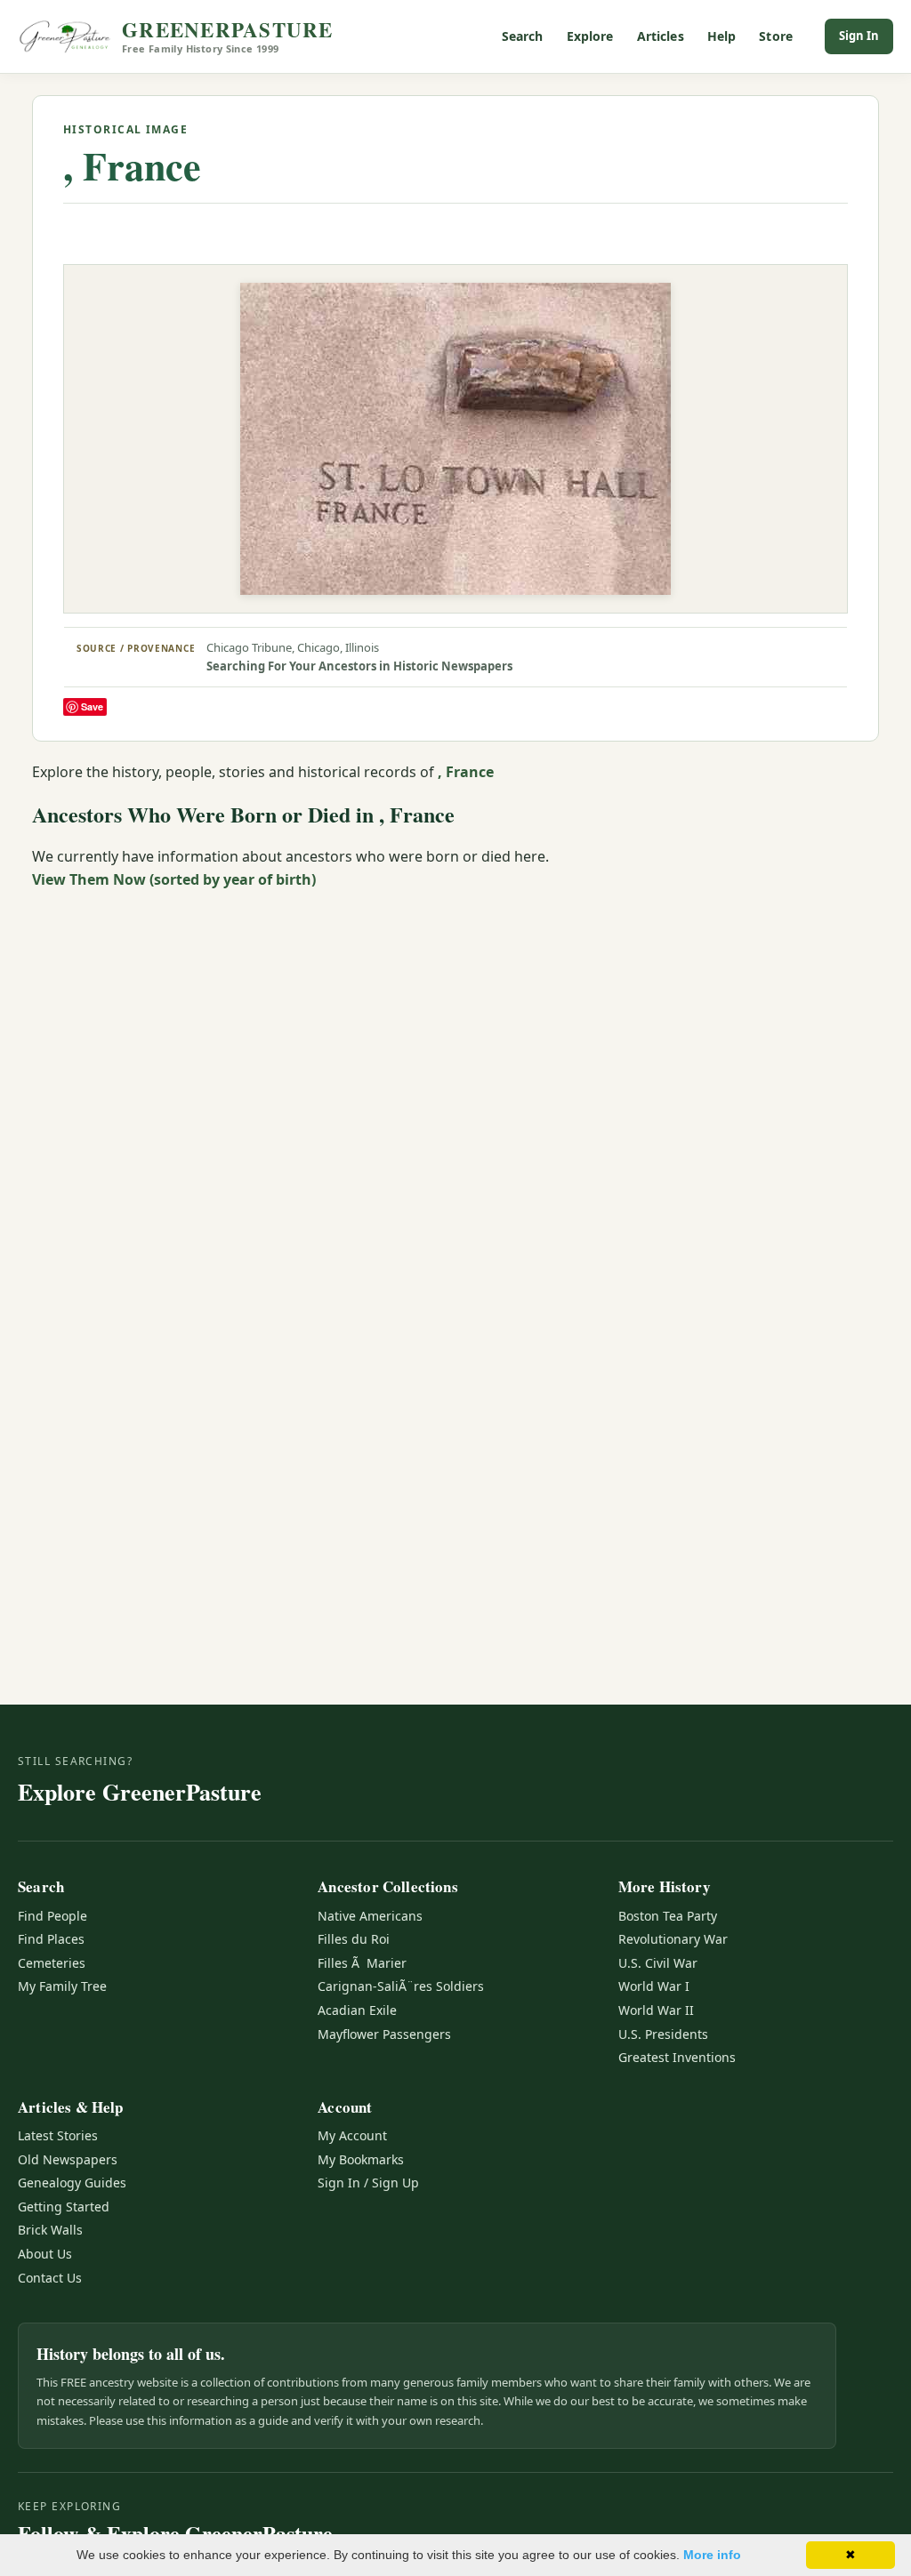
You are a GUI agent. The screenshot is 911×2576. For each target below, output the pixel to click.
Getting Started (64, 2207)
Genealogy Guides (72, 2183)
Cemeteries (52, 1963)
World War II (656, 2010)
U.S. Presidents (663, 2034)
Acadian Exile (357, 2010)
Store (776, 36)
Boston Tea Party (668, 1916)
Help (722, 36)
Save (92, 706)
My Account (352, 2135)
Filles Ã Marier (362, 1963)
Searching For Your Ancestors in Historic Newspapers (359, 666)
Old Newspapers (68, 2159)
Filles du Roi (354, 1939)
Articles (661, 36)
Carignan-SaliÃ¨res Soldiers (401, 1986)
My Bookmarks (361, 2159)
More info (712, 2555)
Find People (52, 1916)
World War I (654, 1986)
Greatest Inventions (677, 2057)
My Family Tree (62, 1986)
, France (132, 165)
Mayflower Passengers (384, 2034)
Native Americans (370, 1916)
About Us (45, 2254)
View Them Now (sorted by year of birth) (174, 879)
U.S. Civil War (658, 1963)
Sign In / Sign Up (368, 2183)
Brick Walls (50, 2230)
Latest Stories (58, 2135)
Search (523, 36)
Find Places (51, 1939)
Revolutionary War (673, 1939)
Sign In (859, 36)
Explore (590, 36)
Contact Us (50, 2278)
